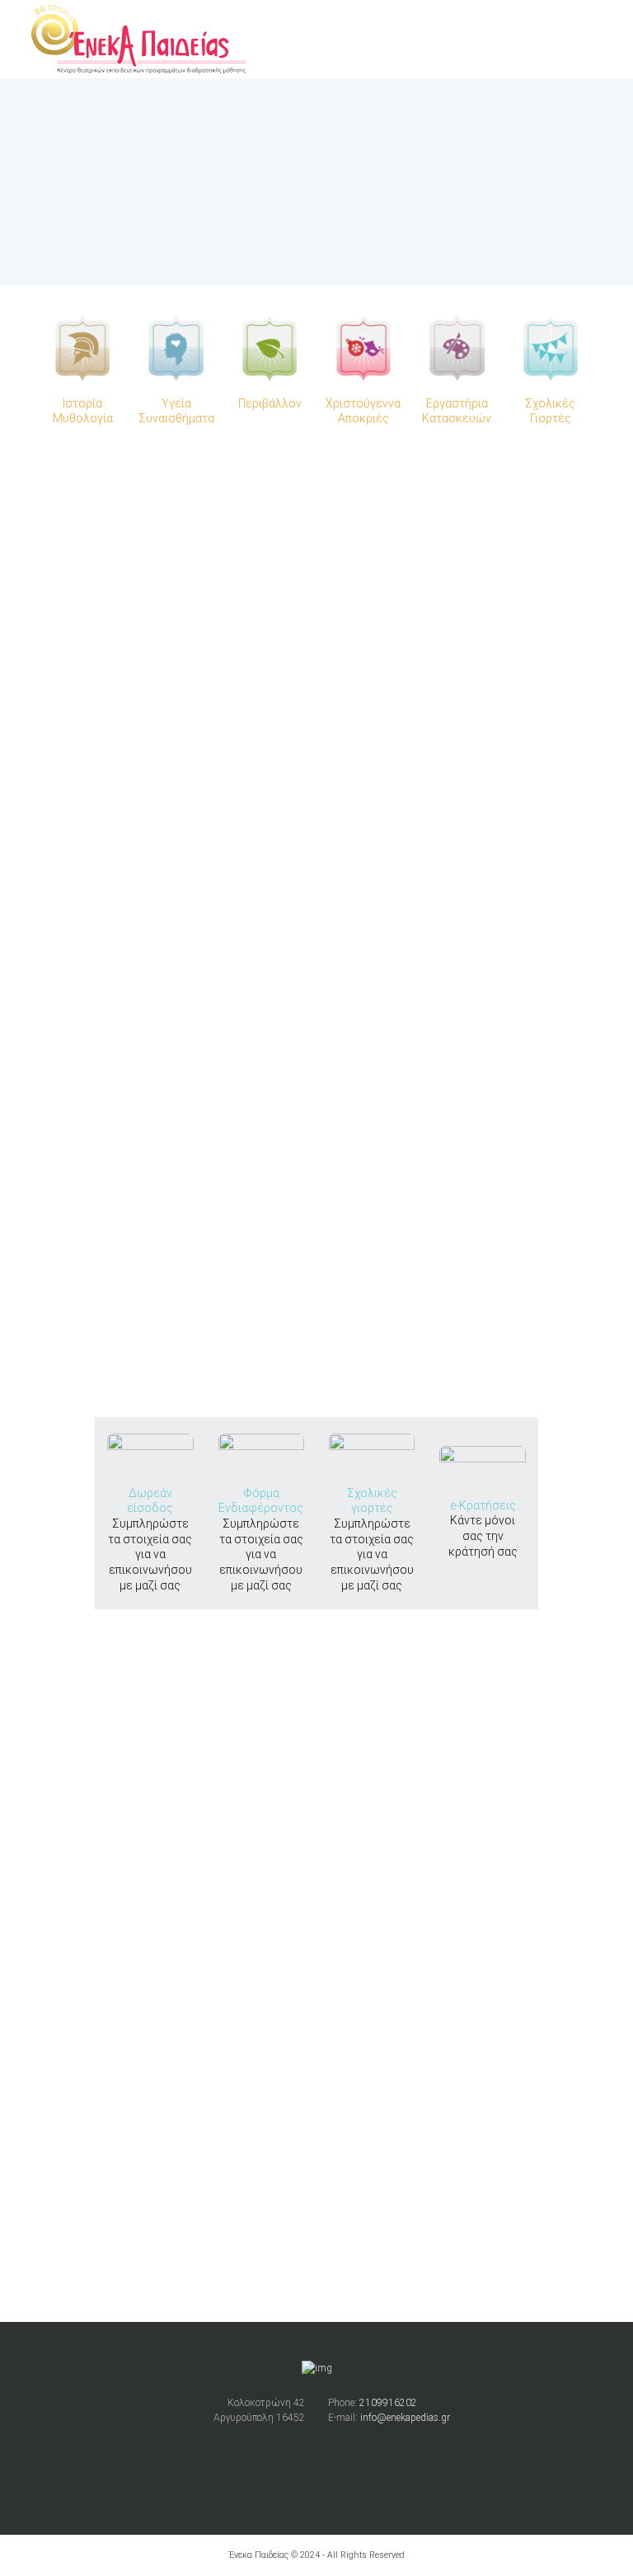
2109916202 (388, 2403)
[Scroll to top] (316, 1289)
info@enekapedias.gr (405, 2418)
